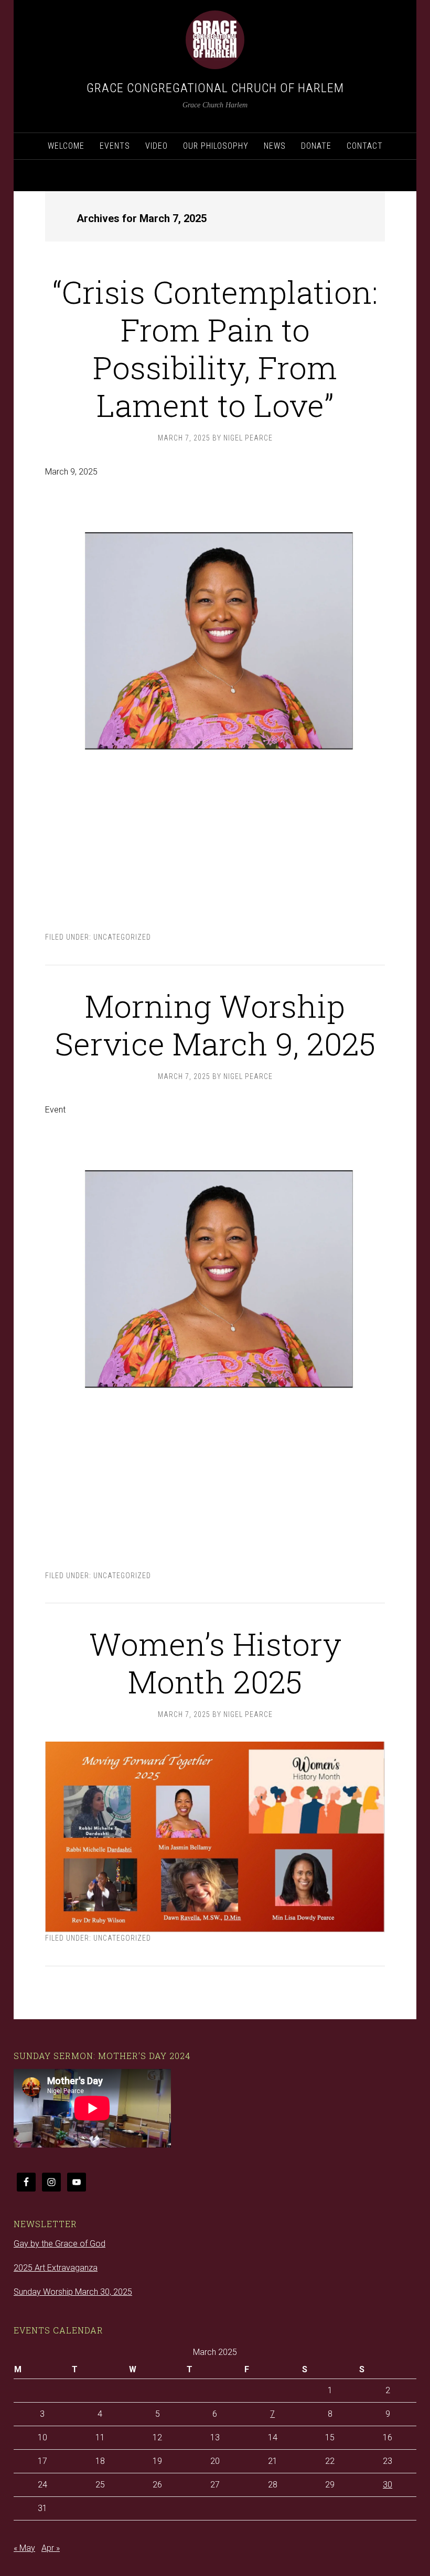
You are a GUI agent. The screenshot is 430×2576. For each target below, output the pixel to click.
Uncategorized (122, 937)
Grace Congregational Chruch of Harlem (215, 88)
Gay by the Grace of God (60, 2244)
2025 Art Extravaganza (56, 2268)
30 (388, 2485)
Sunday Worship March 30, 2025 (73, 2292)
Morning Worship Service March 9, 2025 (215, 1024)
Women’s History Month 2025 (215, 1662)
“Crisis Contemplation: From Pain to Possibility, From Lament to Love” (215, 348)
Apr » (51, 2548)
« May (24, 2548)
